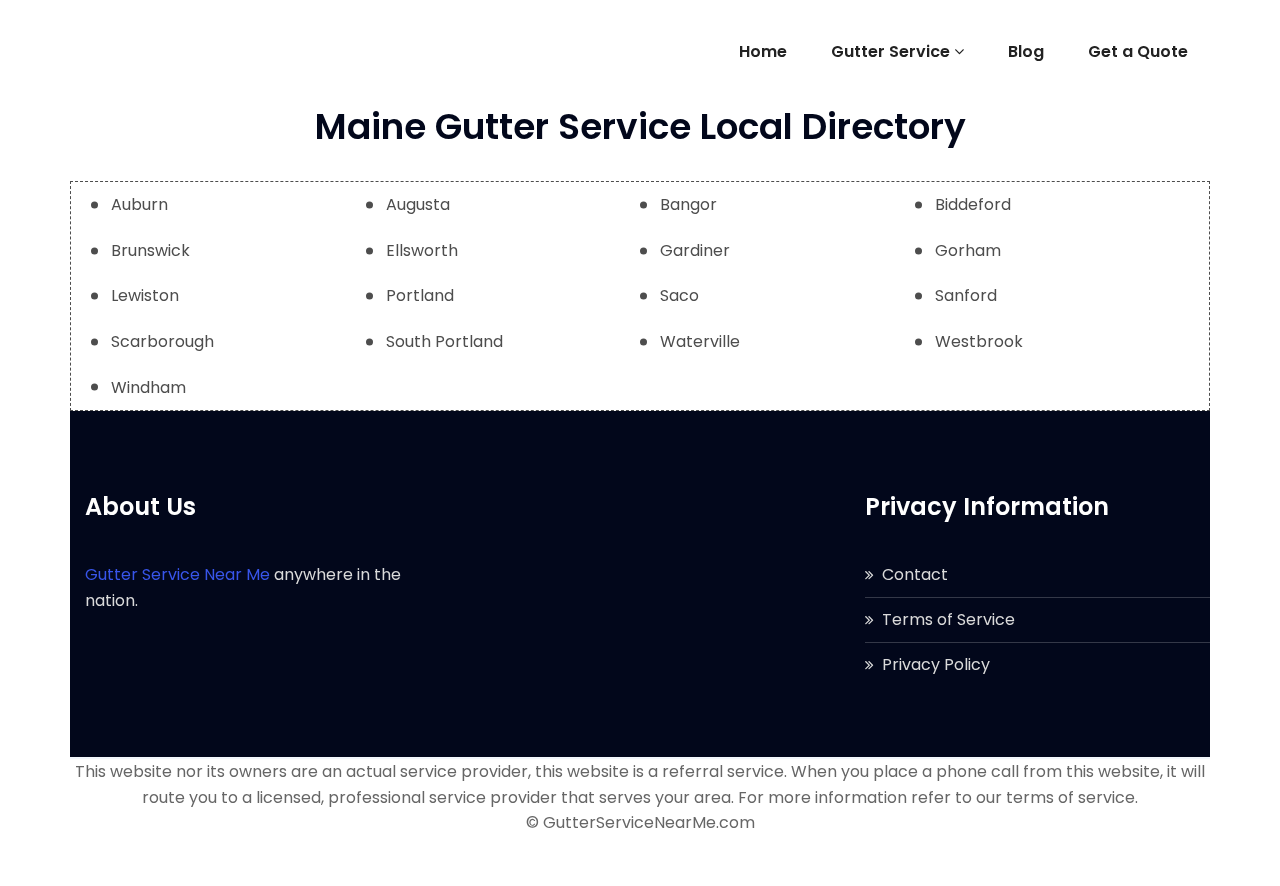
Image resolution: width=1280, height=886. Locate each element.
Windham (148, 387)
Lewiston (145, 295)
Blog (1026, 51)
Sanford (966, 295)
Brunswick (150, 250)
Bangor (688, 204)
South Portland (444, 341)
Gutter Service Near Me (177, 574)
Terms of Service (948, 619)
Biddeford (973, 204)
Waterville (700, 341)
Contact (915, 574)
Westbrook (979, 341)
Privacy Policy (936, 664)
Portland (420, 295)
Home (763, 51)
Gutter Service (890, 51)
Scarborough (162, 341)
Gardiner (695, 250)
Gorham (968, 250)
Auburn (139, 204)
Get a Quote (1138, 51)
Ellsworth (422, 250)
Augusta (418, 204)
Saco (679, 295)
